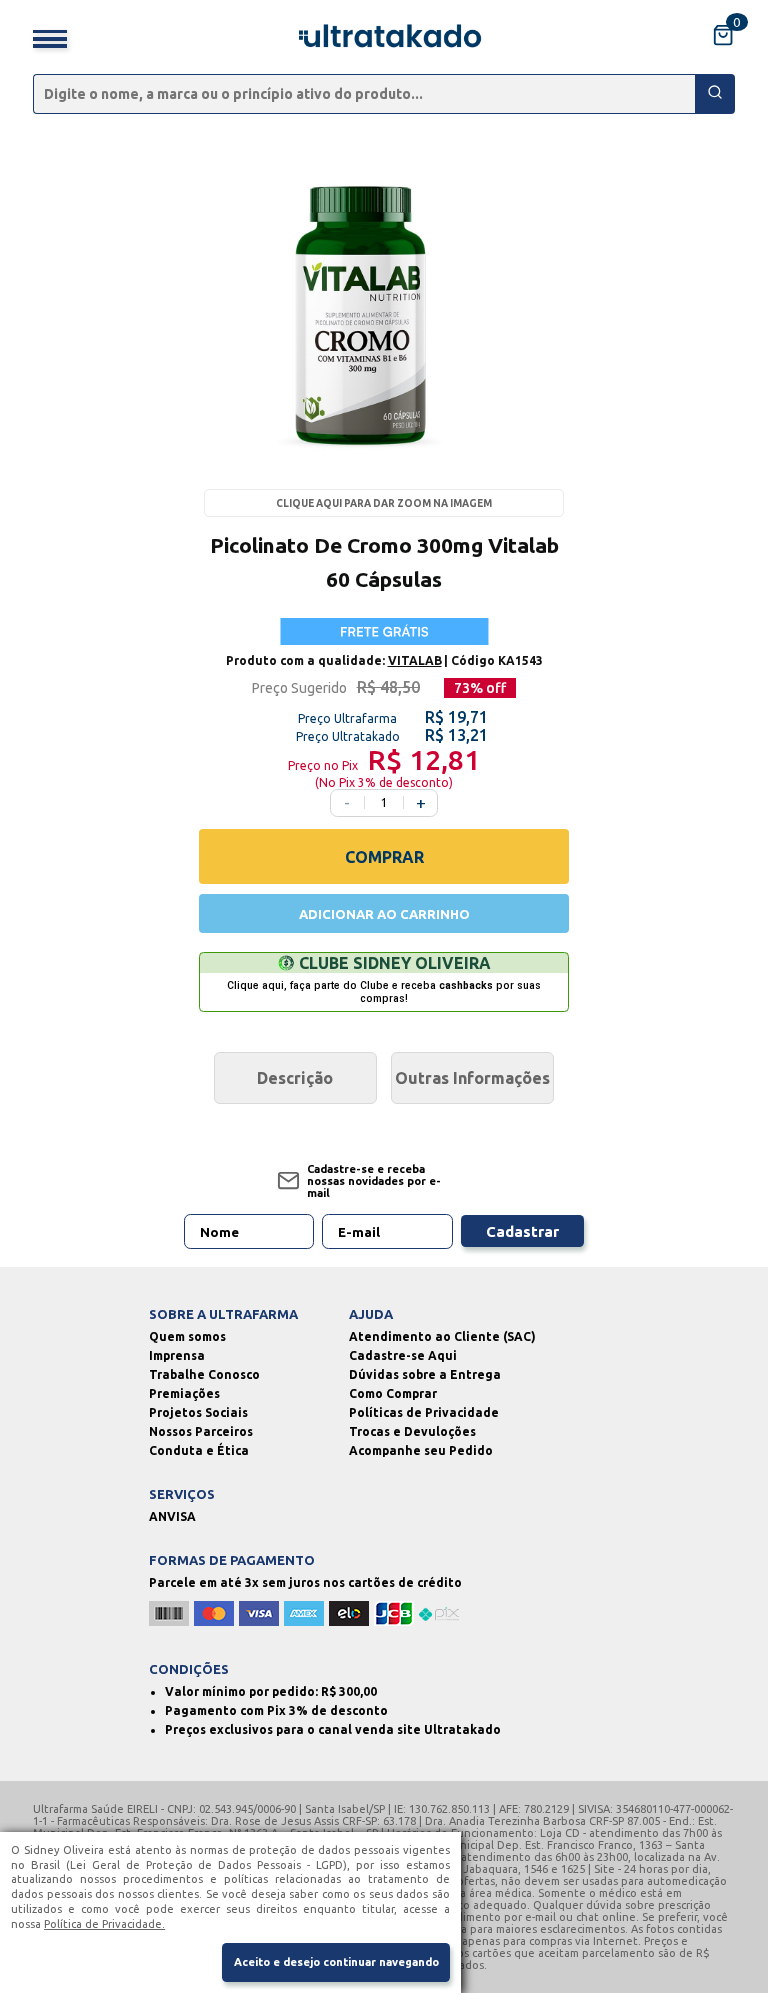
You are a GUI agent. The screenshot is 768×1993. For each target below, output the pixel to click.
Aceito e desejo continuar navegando (336, 1962)
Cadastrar (522, 1231)
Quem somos (187, 1336)
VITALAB (415, 660)
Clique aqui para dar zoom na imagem (384, 503)
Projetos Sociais (198, 1412)
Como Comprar (393, 1393)
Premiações (184, 1393)
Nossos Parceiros (201, 1431)
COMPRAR (384, 857)
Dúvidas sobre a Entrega (425, 1374)
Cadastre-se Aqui (403, 1355)
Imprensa (177, 1355)
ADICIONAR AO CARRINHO (384, 914)
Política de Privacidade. (104, 1924)
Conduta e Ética (199, 1450)
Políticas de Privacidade (424, 1412)
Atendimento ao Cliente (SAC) (442, 1336)
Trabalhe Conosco (204, 1374)
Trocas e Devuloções (412, 1431)
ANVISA (172, 1516)
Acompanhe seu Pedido (421, 1450)
